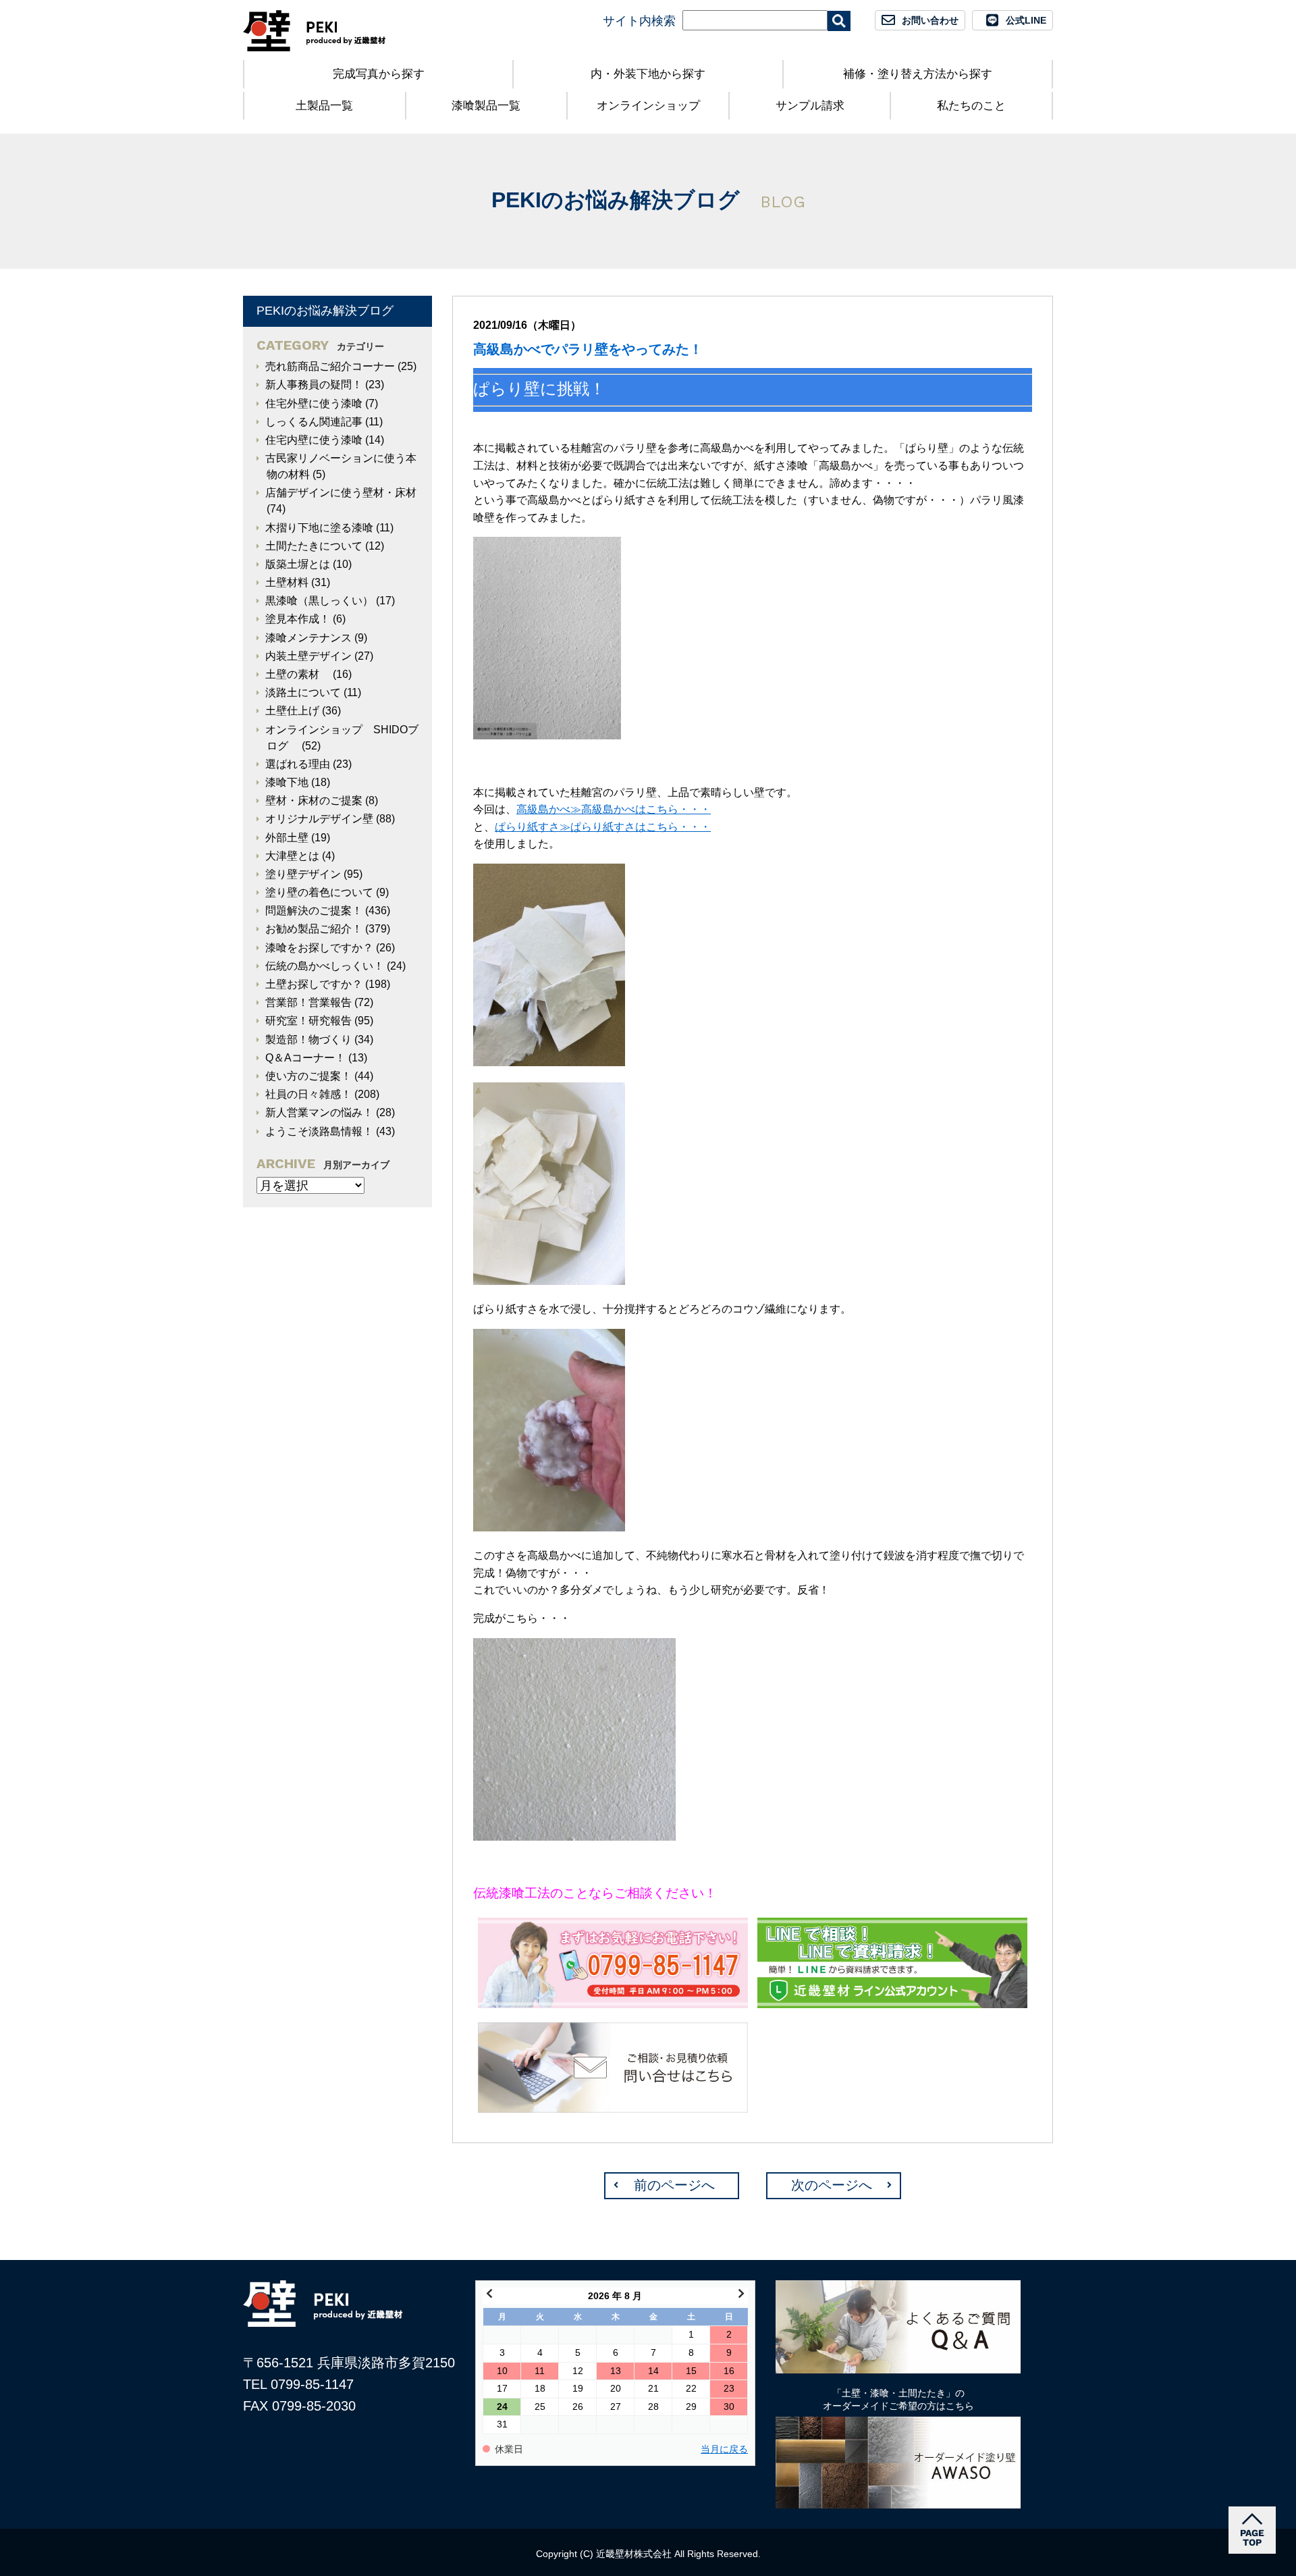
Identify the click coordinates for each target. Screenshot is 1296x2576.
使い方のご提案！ (308, 1076)
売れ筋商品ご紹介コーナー (330, 366)
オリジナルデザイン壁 (319, 819)
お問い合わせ (930, 20)
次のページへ (832, 2185)
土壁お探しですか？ (314, 984)
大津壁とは (292, 856)
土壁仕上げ (292, 711)
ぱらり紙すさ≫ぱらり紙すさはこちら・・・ (603, 827)
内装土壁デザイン (308, 656)
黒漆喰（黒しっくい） (319, 601)
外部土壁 (287, 838)
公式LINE (1026, 20)
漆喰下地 (287, 782)
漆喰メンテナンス (308, 638)
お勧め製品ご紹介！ (314, 929)
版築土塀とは (298, 564)
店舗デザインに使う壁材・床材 (341, 493)
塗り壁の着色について (319, 892)
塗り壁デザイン (303, 874)
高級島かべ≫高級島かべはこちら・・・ (614, 809)
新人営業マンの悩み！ (319, 1112)
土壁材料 (287, 582)
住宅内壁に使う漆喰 (314, 440)
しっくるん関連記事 (314, 422)
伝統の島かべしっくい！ (325, 966)
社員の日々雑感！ (308, 1094)
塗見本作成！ (298, 619)
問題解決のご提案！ (314, 911)
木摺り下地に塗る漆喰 (319, 528)
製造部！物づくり (308, 1040)
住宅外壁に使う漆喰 (314, 403)
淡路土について (303, 692)
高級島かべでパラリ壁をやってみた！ (588, 349)
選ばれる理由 (298, 764)
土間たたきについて (314, 546)
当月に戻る (724, 2449)
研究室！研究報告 (308, 1021)
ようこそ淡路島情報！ (319, 1131)
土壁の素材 (298, 674)
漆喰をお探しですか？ (319, 948)
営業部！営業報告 (308, 1002)
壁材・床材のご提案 (314, 800)
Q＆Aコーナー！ (305, 1058)
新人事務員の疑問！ (314, 385)
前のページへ (674, 2185)
